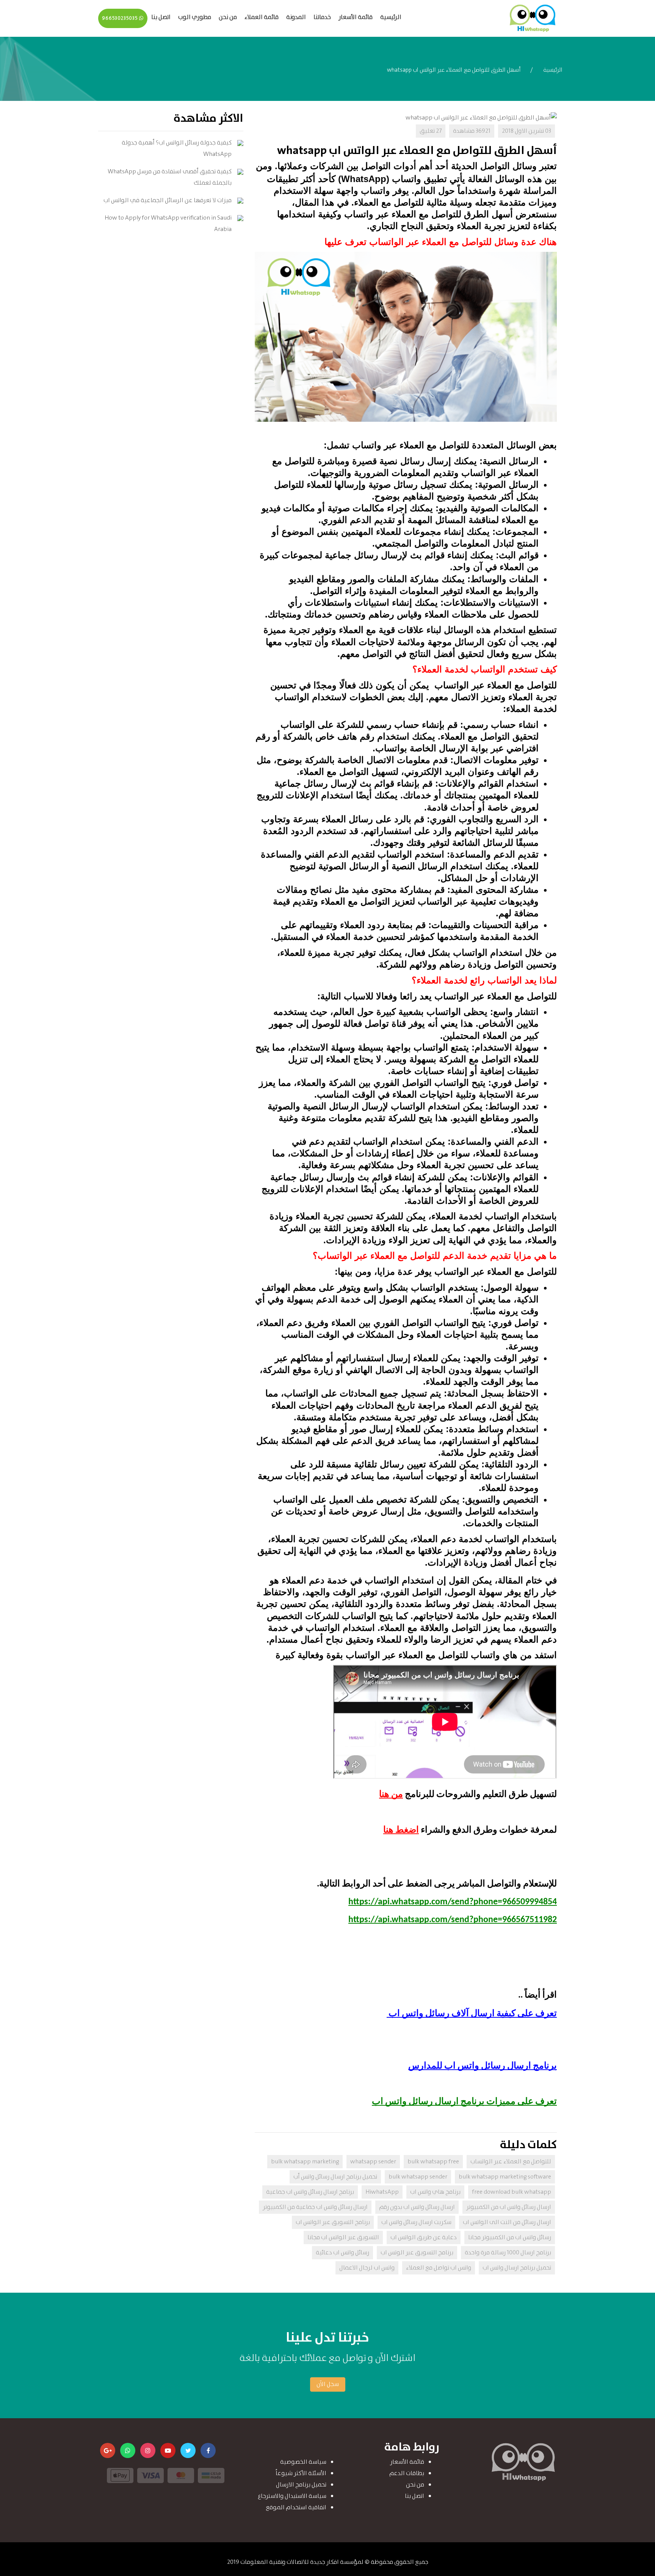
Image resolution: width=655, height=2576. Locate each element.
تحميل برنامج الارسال (301, 2485)
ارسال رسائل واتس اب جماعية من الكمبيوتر (315, 2207)
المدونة (296, 17)
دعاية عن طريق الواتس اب (424, 2238)
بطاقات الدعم (407, 2473)
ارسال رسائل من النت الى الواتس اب (507, 2222)
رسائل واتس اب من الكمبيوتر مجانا (510, 2238)
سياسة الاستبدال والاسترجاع (292, 2496)
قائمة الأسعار (356, 17)
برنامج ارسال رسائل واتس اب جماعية (310, 2192)
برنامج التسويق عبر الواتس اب (333, 2222)
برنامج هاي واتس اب (435, 2192)
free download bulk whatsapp (512, 2192)
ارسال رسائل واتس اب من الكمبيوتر (509, 2207)
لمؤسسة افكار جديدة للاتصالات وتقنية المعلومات (302, 2562)
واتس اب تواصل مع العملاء (439, 2268)
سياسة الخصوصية (303, 2462)
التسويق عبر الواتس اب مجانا (343, 2238)
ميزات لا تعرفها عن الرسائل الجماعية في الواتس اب (168, 200)
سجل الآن (328, 2384)
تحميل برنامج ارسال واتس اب (517, 2268)
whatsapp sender (373, 2162)
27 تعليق (431, 131)
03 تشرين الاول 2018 (527, 131)
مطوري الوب (195, 17)
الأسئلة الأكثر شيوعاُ (301, 2473)
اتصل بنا (161, 17)
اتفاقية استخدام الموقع (296, 2508)
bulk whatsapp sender (418, 2177)
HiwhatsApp (382, 2192)
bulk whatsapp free (433, 2162)
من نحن (228, 17)
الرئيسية (391, 17)
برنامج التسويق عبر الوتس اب (417, 2253)
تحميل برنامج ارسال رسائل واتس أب (335, 2177)
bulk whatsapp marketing (305, 2162)
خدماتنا (322, 17)
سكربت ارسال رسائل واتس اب (416, 2222)
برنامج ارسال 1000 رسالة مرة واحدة (508, 2253)
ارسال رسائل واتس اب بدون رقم (417, 2207)
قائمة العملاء (262, 17)
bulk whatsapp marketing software (505, 2177)
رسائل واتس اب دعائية (342, 2253)
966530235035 (121, 18)
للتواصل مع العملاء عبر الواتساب (511, 2162)
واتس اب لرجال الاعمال (367, 2268)
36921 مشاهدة (472, 131)
